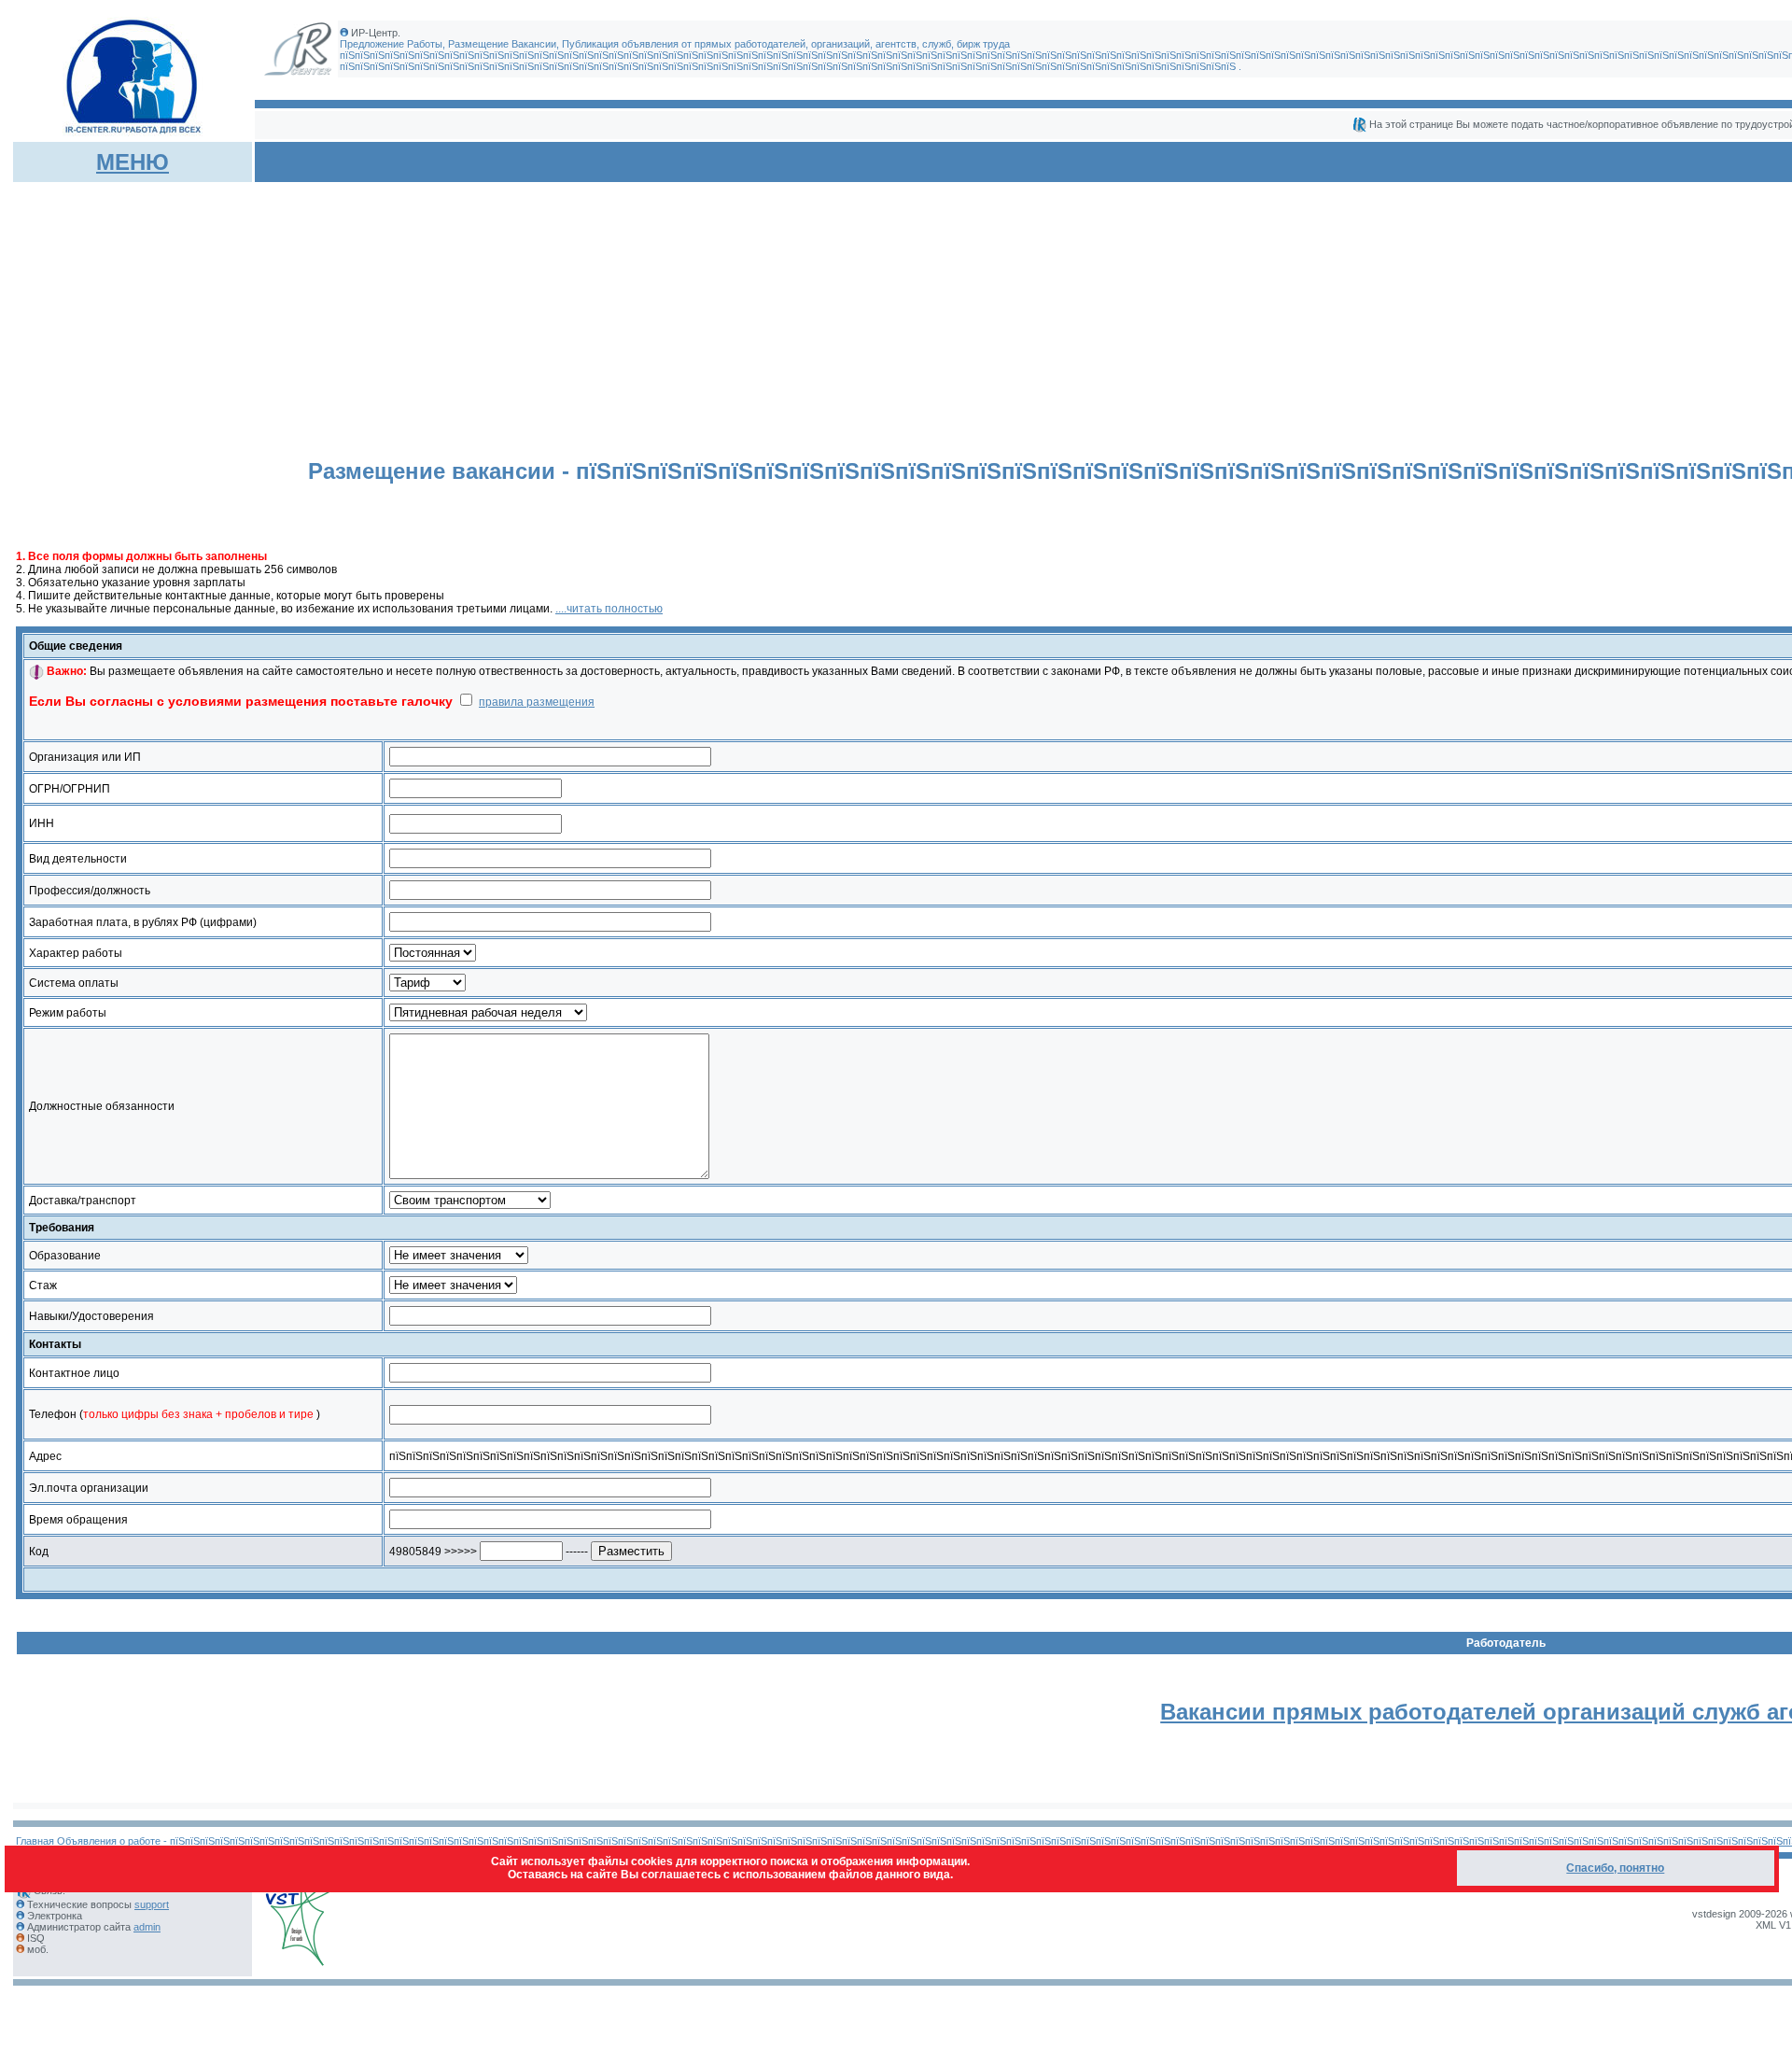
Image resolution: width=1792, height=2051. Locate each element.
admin (147, 1927)
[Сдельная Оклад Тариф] (427, 983)
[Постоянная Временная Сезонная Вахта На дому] (433, 953)
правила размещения (537, 702)
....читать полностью (609, 609)
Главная (35, 1841)
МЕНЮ (133, 162)
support (152, 1904)
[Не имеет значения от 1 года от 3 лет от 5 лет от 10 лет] (453, 1285)
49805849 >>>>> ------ (490, 1552)
